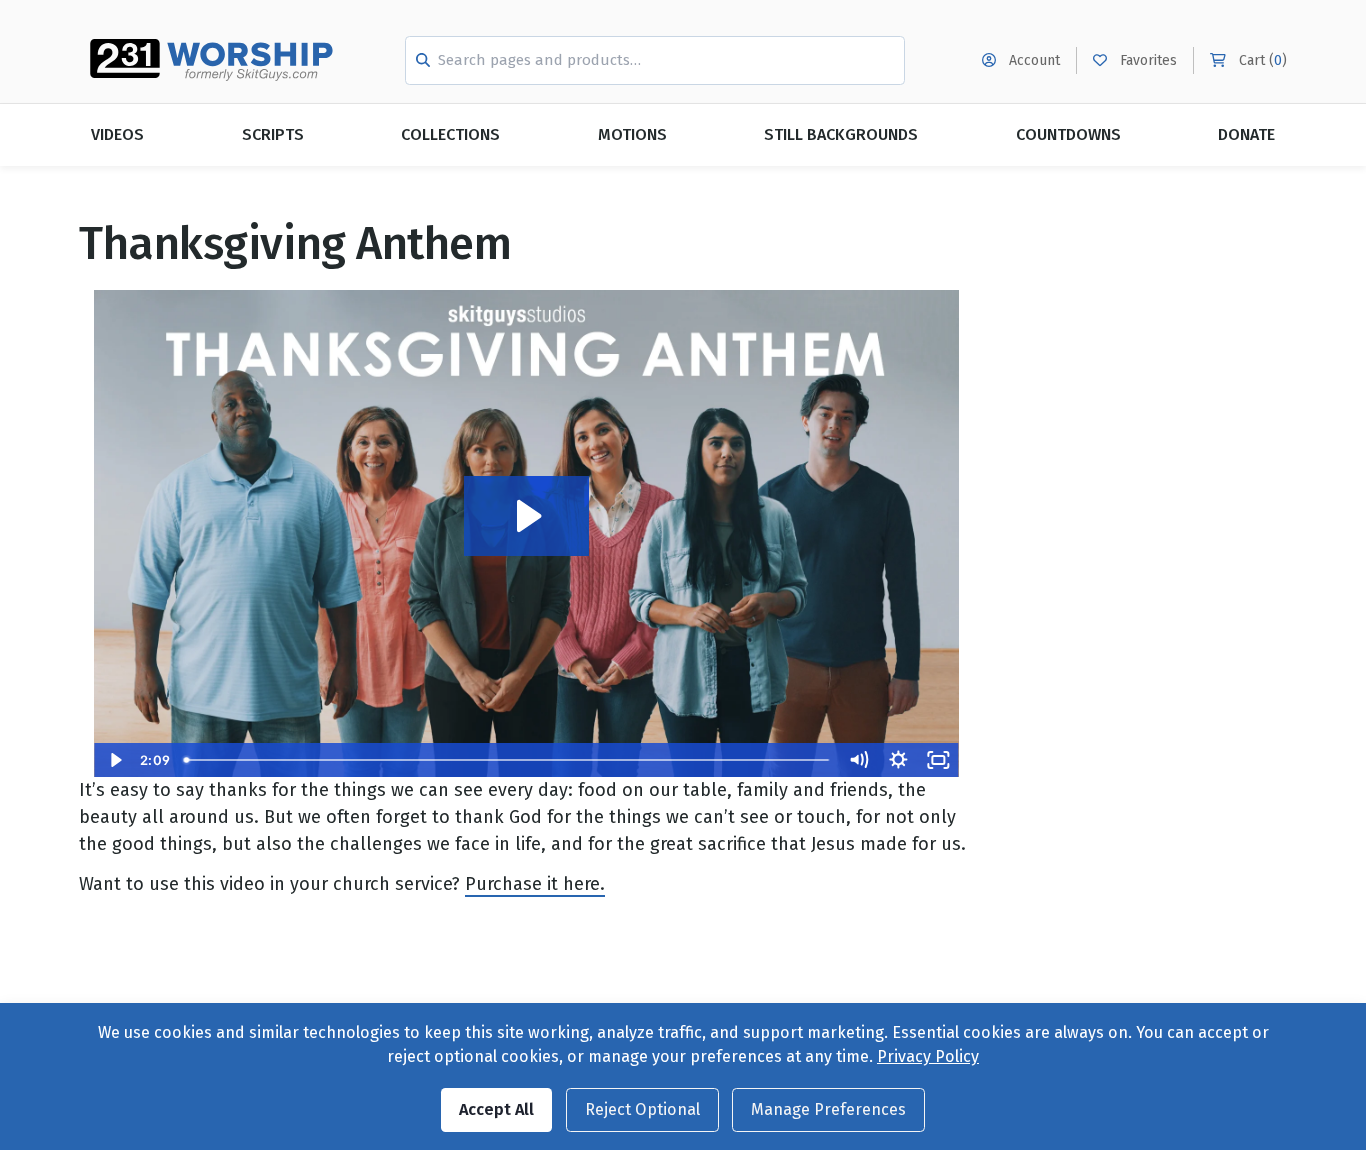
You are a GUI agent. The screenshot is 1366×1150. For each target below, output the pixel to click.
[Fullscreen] (939, 760)
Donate (1246, 134)
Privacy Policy (928, 1056)
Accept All (496, 1109)
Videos (117, 134)
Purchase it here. (535, 884)
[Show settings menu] (899, 760)
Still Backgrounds (841, 134)
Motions (632, 134)
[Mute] (859, 760)
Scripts (273, 134)
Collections (450, 134)
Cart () (1261, 60)
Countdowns (1068, 134)
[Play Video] (114, 760)
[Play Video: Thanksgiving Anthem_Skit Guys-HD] (526, 516)
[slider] (507, 760)
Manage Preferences (828, 1109)
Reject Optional (642, 1109)
